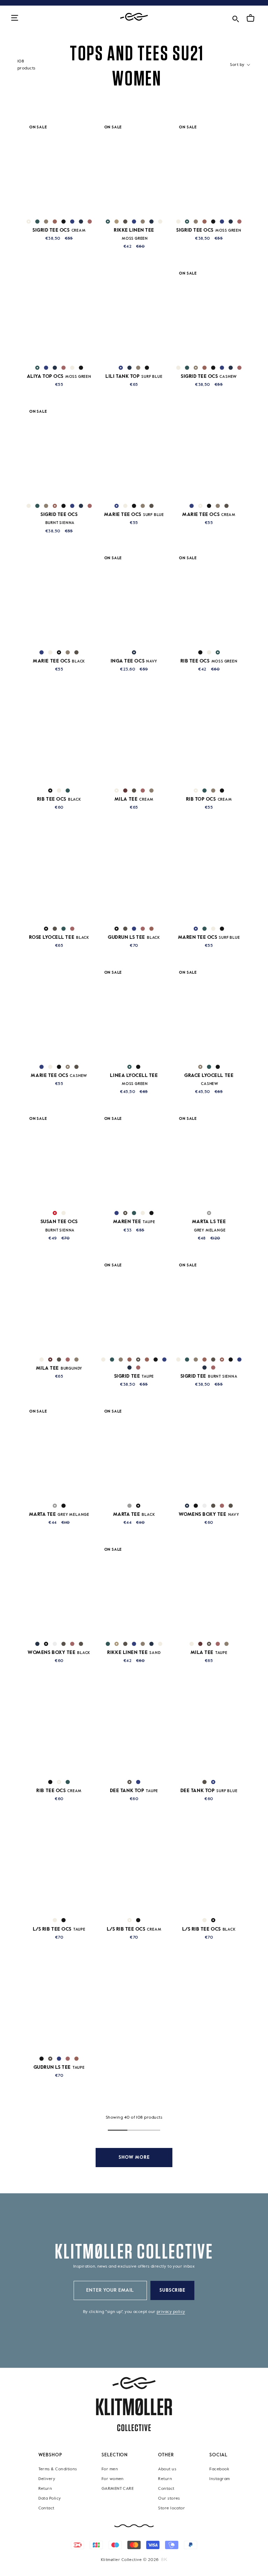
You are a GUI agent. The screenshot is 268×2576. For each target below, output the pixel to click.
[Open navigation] (15, 18)
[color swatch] (29, 222)
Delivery (47, 2479)
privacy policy (171, 2312)
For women (113, 2479)
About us (167, 2469)
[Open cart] (251, 18)
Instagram (219, 2479)
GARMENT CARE (118, 2488)
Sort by (238, 65)
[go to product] (59, 168)
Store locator (172, 2508)
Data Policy (50, 2498)
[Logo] (134, 17)
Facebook (219, 2469)
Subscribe (173, 2290)
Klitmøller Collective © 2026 (130, 2560)
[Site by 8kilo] (164, 2559)
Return (45, 2488)
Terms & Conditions (58, 2469)
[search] (236, 18)
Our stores (169, 2498)
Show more (134, 2158)
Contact (46, 2508)
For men (110, 2469)
